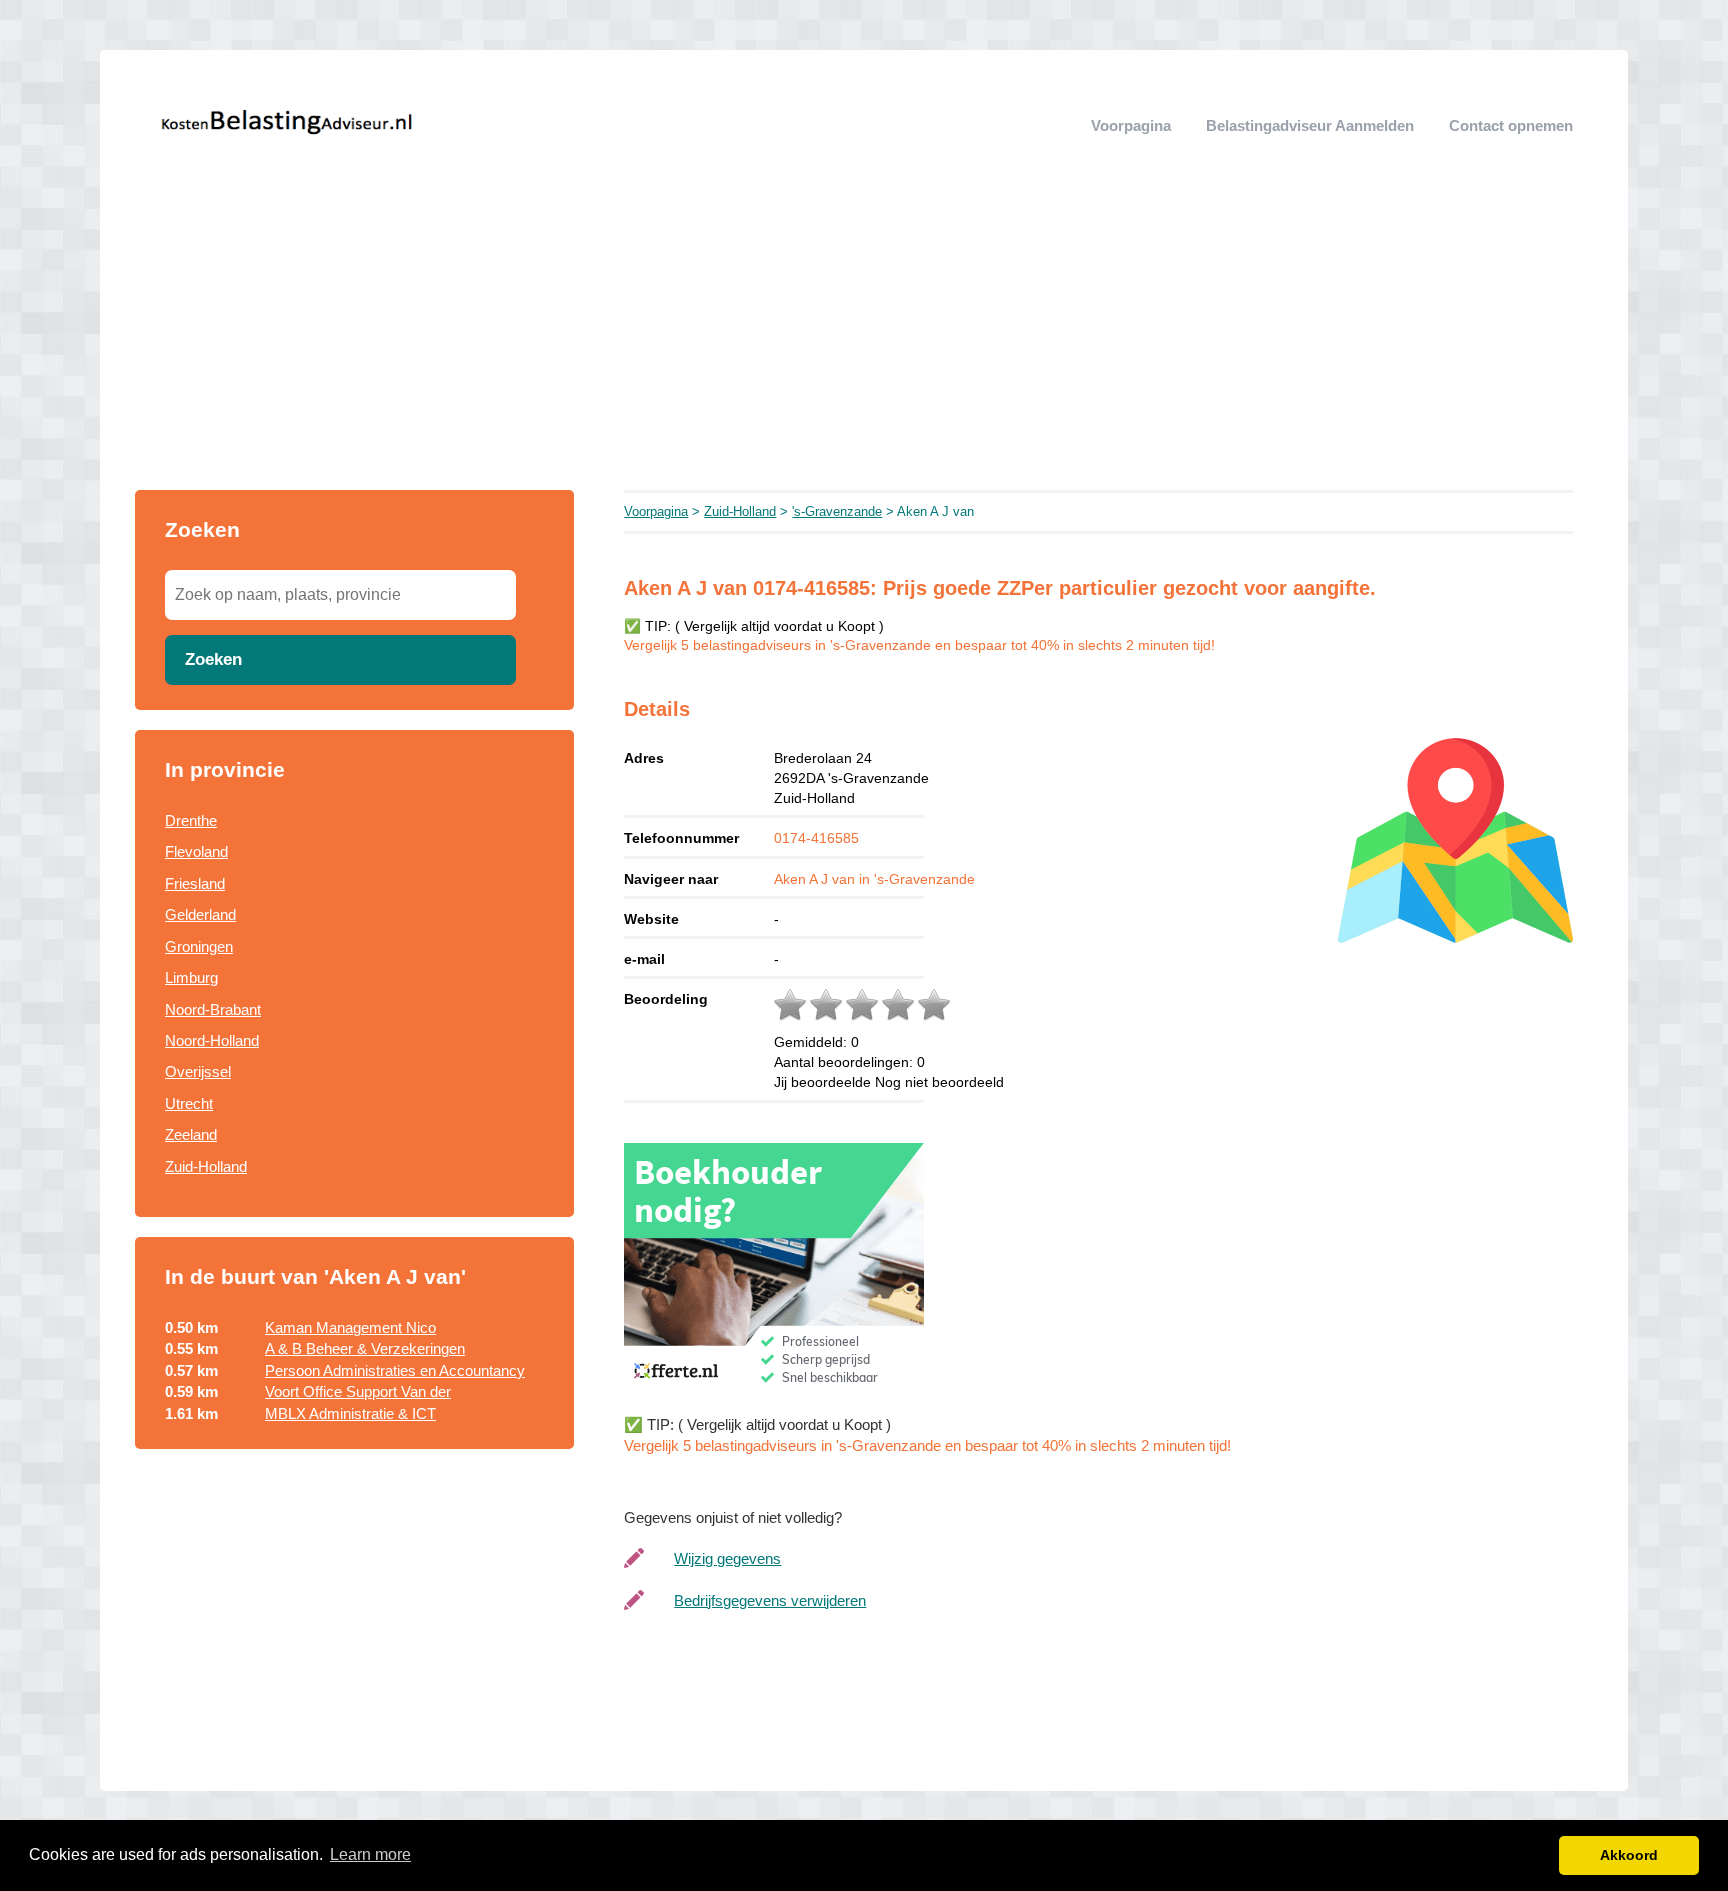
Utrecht (189, 1103)
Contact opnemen (1511, 125)
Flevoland (196, 851)
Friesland (195, 883)
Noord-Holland (212, 1040)
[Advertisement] (864, 340)
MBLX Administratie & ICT (350, 1413)
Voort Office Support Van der (358, 1391)
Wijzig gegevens (727, 1558)
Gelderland (200, 914)
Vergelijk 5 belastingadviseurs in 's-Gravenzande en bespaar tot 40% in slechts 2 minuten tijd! (919, 645)
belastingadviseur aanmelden (1310, 125)
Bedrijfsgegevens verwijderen (770, 1600)
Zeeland (191, 1134)
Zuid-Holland (206, 1166)
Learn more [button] (370, 1854)
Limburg (191, 977)
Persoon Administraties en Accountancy (395, 1370)
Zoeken (213, 659)
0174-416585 (816, 838)
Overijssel (198, 1071)
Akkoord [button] (1629, 1855)
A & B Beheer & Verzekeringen (365, 1348)
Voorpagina (1131, 125)
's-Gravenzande (837, 511)
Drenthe (191, 820)
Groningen (199, 946)
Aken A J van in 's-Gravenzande (874, 879)
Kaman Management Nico (350, 1327)
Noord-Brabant (213, 1009)
